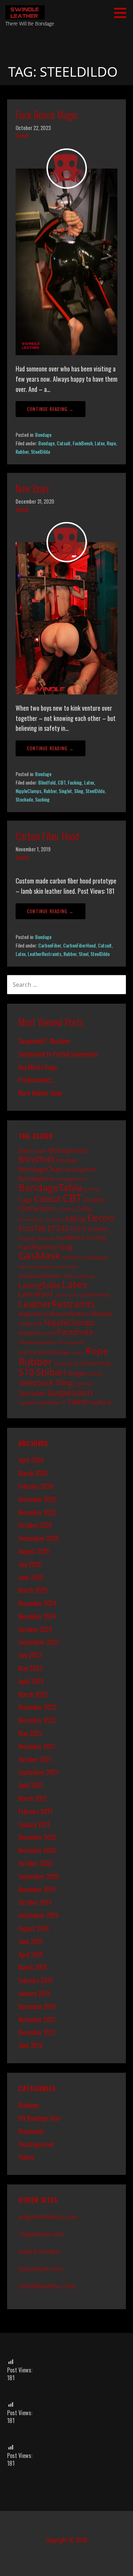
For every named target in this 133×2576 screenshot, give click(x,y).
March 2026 (33, 1473)
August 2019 (34, 1928)
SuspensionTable (38, 1403)
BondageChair (41, 1169)
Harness (72, 1257)
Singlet (65, 791)
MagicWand (33, 1314)
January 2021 (34, 1824)
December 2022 (37, 1707)
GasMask (39, 1255)
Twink (77, 1402)
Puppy (77, 1353)
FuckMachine (38, 1247)
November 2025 (37, 1512)
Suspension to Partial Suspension (58, 1054)
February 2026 (36, 1486)
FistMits (98, 1229)
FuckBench (83, 443)
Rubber (22, 451)
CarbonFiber (50, 945)
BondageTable (50, 1187)
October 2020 (35, 1863)
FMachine (46, 1238)
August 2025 (34, 1551)
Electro (101, 1218)
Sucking (42, 799)
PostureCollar (72, 1342)
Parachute (75, 1332)
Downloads (31, 2131)
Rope (111, 443)
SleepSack (36, 1383)
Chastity (94, 1200)
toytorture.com (41, 2269)
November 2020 (37, 1850)
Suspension (70, 1392)
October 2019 (35, 1902)
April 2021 (31, 1785)
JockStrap (84, 1276)
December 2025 (37, 1499)
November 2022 (37, 1720)
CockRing (66, 1209)
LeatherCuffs (66, 1295)
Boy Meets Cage (38, 1067)
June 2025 (31, 1577)
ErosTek (32, 1228)
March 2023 (33, 1694)
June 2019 (31, 1941)
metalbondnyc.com (47, 2286)
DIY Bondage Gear (40, 2118)
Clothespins (37, 1208)
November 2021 (37, 1746)
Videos (26, 2157)
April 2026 (31, 1460)
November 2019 (37, 1889)
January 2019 (34, 1993)
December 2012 (37, 2032)
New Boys (32, 488)
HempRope (95, 1257)
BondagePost (37, 1178)
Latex (100, 443)
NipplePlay (31, 1333)
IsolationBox (66, 1267)
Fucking (75, 782)
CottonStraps (31, 1219)
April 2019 (31, 1954)
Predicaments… (37, 1080)
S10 (26, 1372)
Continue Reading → (51, 409)
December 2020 (37, 1837)
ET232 (58, 1228)
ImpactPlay (42, 1267)
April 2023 (31, 1681)
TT (63, 1403)
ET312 (79, 1229)
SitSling (95, 1374)
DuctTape (55, 1220)
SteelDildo (40, 451)
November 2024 (37, 1616)
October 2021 (35, 1759)
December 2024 (37, 1603)
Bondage (43, 435)
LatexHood (36, 1294)
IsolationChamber (40, 1276)
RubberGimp (66, 1363)
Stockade (24, 799)
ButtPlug (92, 1190)
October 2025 (35, 1525)
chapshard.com (42, 2234)
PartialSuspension (37, 1342)
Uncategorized (36, 2144)
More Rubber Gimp (40, 1093)
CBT (62, 782)
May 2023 (30, 1668)
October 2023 (35, 1629)
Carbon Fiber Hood (47, 836)
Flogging (27, 1238)
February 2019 (35, 1980)
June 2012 (31, 2045)
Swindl (22, 136)
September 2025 (39, 1538)
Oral (50, 1333)
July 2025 (30, 1564)
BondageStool (72, 1179)
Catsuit (64, 443)
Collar (84, 1208)
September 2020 (39, 1876)
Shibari (51, 1372)
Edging (75, 1218)
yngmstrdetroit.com (48, 2217)
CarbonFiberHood (79, 945)
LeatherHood (95, 1295)
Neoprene (30, 1323)
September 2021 (38, 1772)
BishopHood (68, 1150)
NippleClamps (29, 791)
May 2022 (30, 1733)
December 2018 (37, 2006)
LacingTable (39, 1285)
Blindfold (47, 782)
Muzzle (101, 1313)
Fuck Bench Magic (47, 115)
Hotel (24, 1267)
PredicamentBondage (44, 1352)
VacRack (100, 1402)
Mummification (69, 1314)
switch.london (40, 2251)
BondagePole (81, 1170)
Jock (68, 1276)
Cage (25, 1200)
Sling (79, 791)
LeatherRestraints (45, 954)
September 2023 (39, 1642)
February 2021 (35, 1811)
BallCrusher (33, 1151)
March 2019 (33, 1967)
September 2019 (38, 1915)
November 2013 (37, 2019)
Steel (84, 954)
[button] (123, 13)
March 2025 (33, 1590)
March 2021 (33, 1798)
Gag (66, 1247)
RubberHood (96, 1363)
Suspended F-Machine (44, 1041)
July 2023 (30, 1655)
